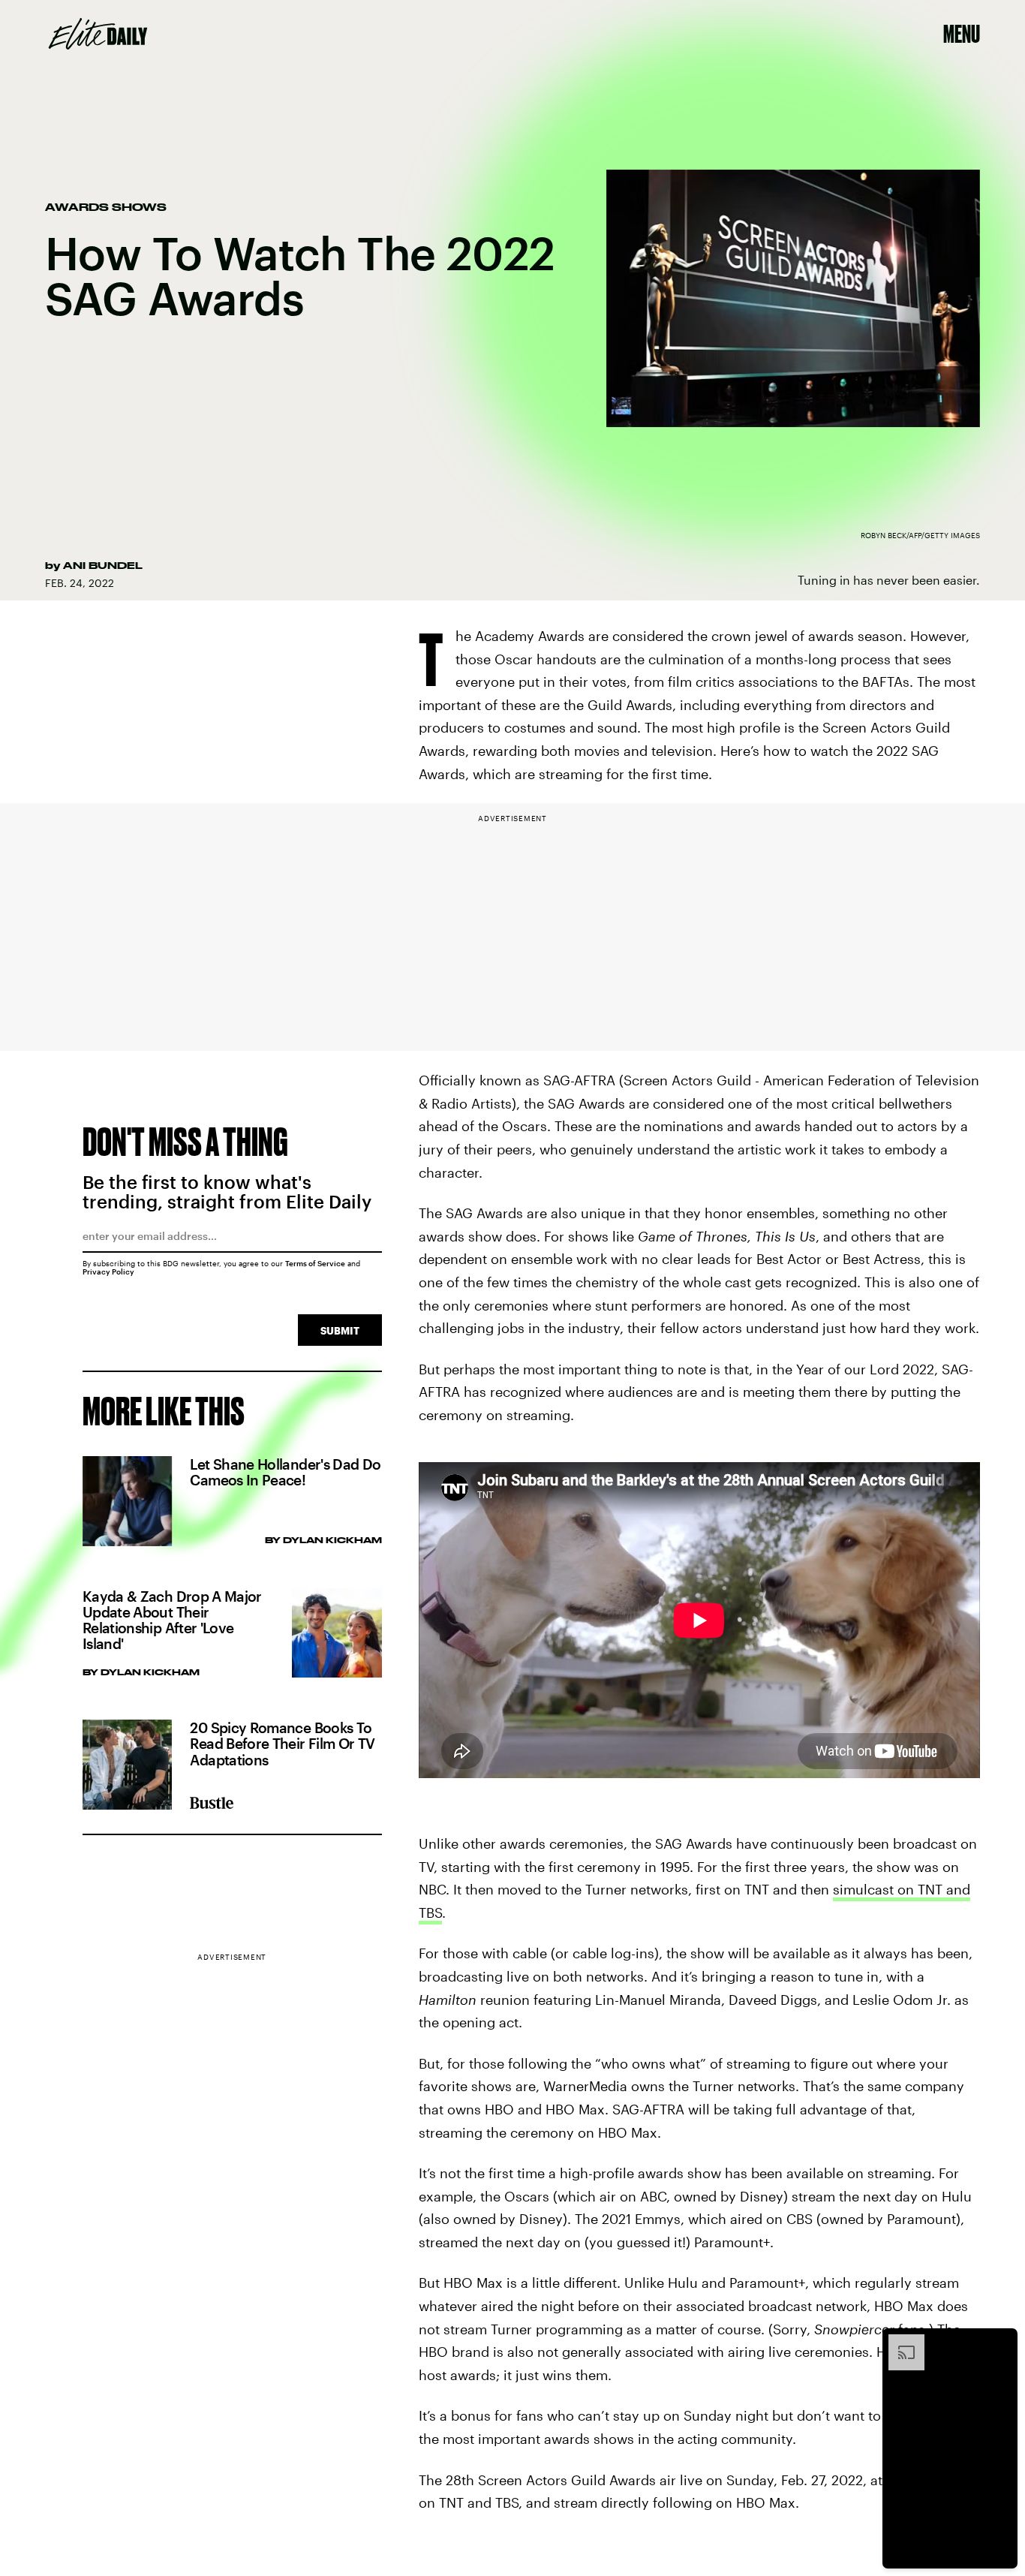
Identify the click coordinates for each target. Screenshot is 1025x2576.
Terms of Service (315, 1263)
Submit (340, 1330)
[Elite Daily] (98, 34)
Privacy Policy (108, 1271)
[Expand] (899, 2342)
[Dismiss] (1001, 2342)
